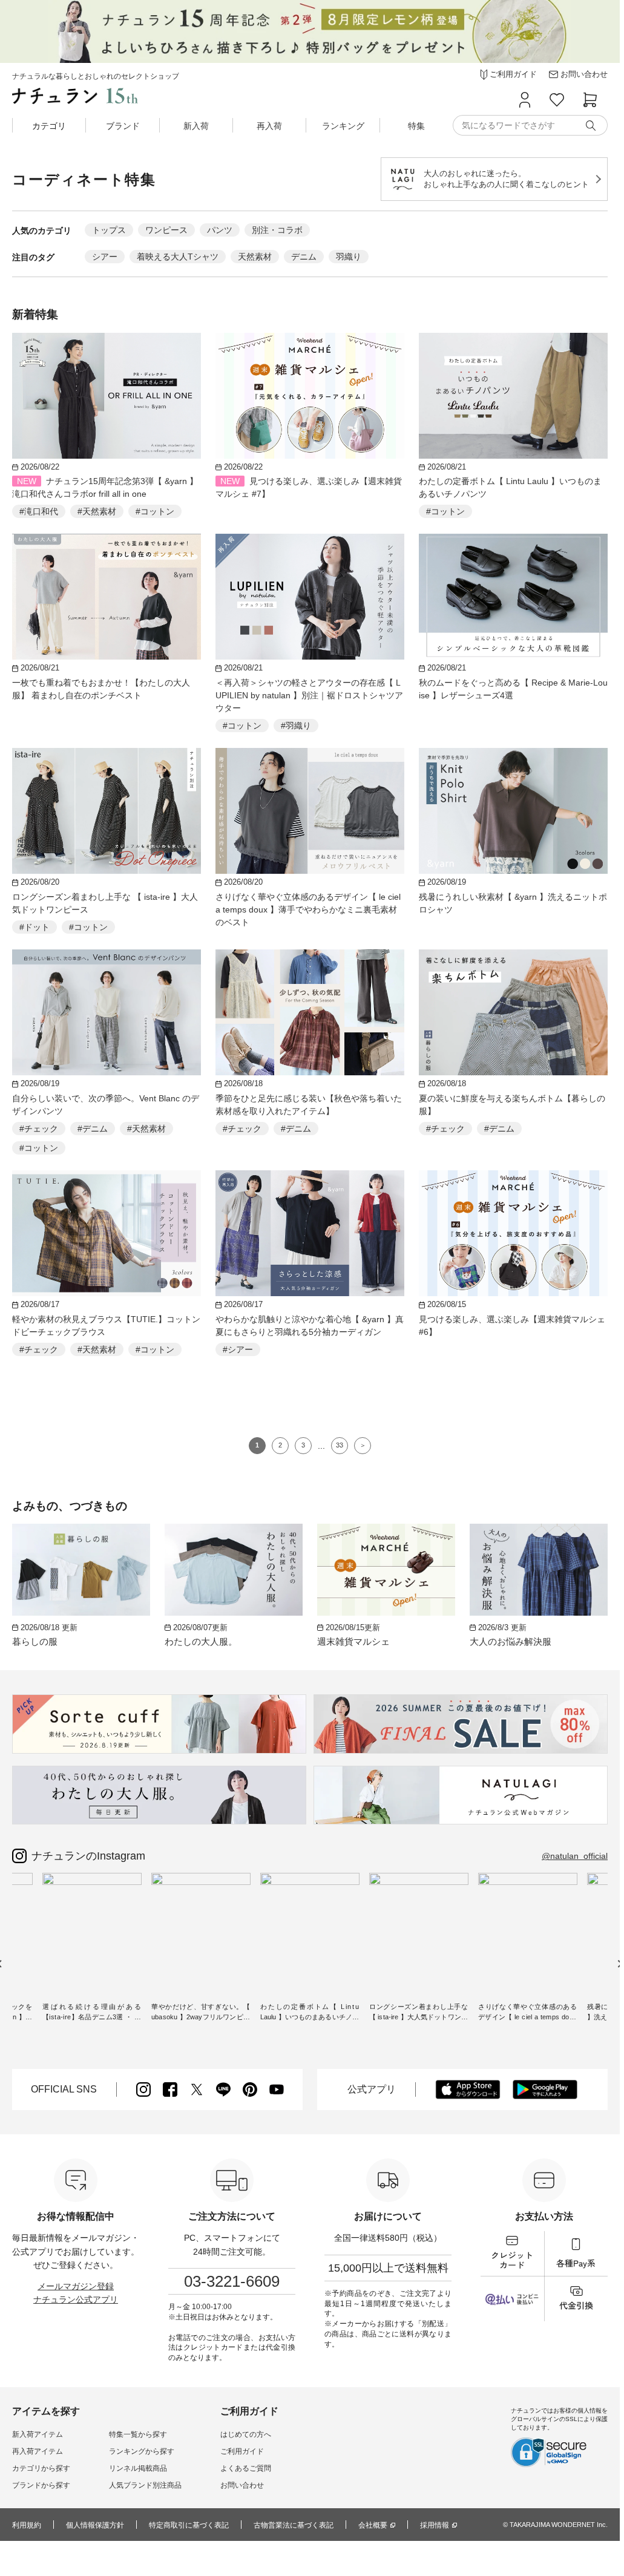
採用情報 (435, 2525)
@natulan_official (575, 1856)
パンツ (220, 230)
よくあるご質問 (246, 2468)
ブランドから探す (41, 2485)
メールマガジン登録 (76, 2286)
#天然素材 (97, 511)
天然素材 (255, 257)
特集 (416, 126)
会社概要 (373, 2525)
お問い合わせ (242, 2485)
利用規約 (27, 2525)
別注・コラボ (277, 230)
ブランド (123, 126)
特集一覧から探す (138, 2434)
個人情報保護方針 (95, 2525)
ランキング (343, 126)
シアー (105, 257)
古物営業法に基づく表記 (294, 2525)
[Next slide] (619, 1964)
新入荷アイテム (38, 2434)
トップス (109, 230)
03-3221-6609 (232, 2281)
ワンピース (166, 230)
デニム (304, 257)
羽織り (349, 257)
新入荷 (196, 126)
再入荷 (269, 126)
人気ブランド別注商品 (145, 2485)
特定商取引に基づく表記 (189, 2525)
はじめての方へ (246, 2434)
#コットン (155, 511)
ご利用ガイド (242, 2451)
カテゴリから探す (41, 2468)
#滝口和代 (39, 511)
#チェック (39, 1129)
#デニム (93, 1129)
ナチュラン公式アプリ (76, 2299)
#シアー (238, 1349)
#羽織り (296, 726)
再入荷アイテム (38, 2451)
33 (340, 1445)
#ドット (34, 927)
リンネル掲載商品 (138, 2468)
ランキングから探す (142, 2451)
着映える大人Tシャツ (178, 257)
